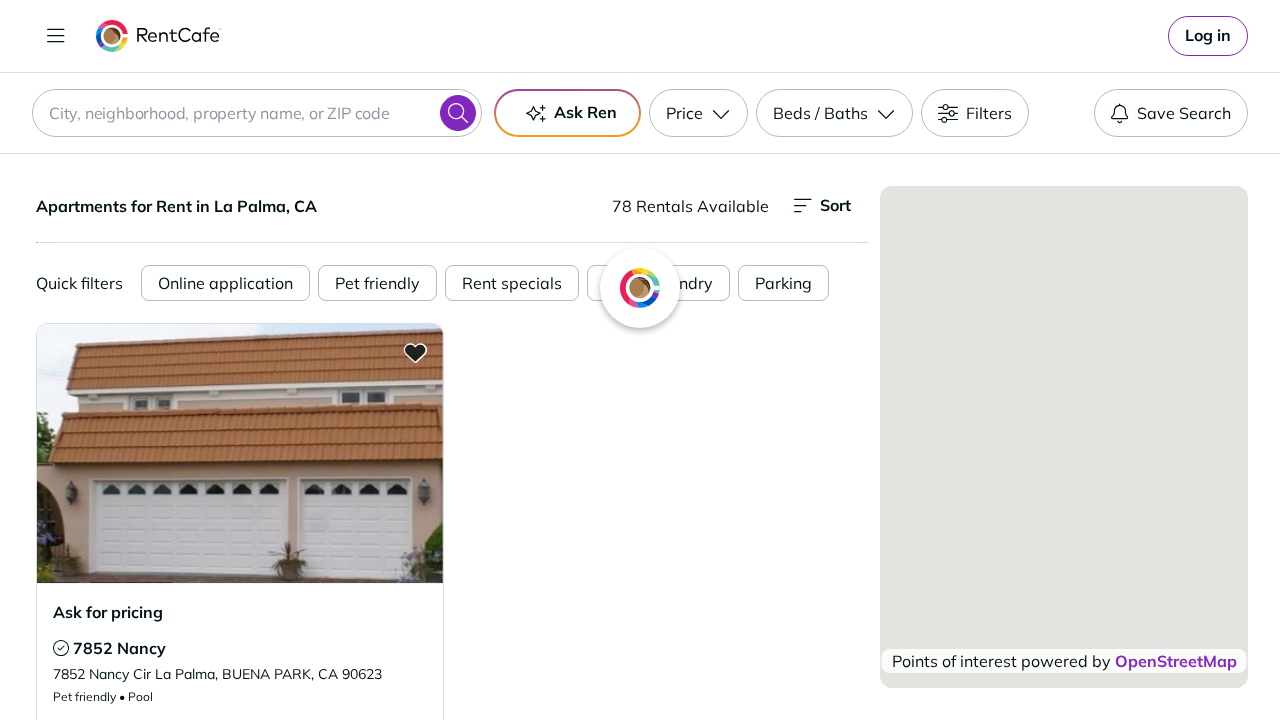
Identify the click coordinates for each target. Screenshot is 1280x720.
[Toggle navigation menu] (56, 36)
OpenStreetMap (1176, 661)
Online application (225, 283)
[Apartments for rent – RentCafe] (158, 36)
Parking (783, 283)
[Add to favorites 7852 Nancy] (415, 352)
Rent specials (512, 283)
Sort (835, 205)
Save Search (1184, 113)
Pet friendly (377, 283)
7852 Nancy (119, 648)
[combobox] (257, 113)
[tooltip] (61, 648)
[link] (1208, 36)
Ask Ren (585, 112)
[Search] (458, 113)
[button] (240, 453)
